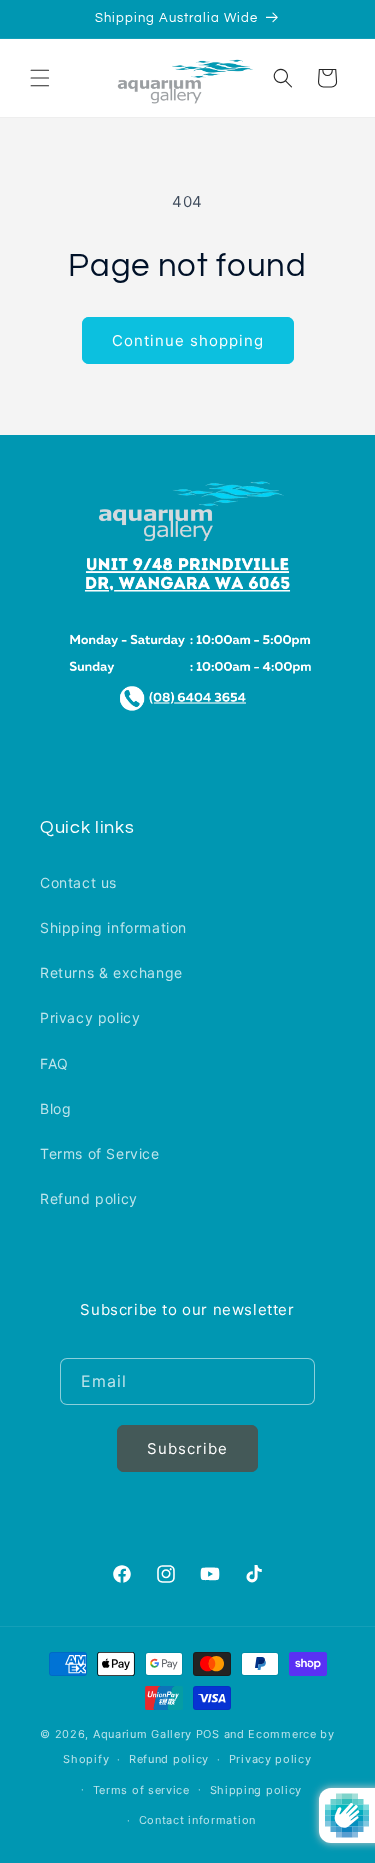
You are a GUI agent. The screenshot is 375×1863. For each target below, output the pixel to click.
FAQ (54, 1063)
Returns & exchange (111, 972)
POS (208, 1734)
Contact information (197, 1820)
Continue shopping (188, 340)
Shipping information (113, 927)
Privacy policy (90, 1017)
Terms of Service (100, 1153)
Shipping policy (256, 1790)
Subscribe (187, 1448)
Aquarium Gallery (144, 1734)
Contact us (78, 882)
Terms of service (141, 1790)
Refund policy (89, 1198)
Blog (55, 1108)
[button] (40, 78)
